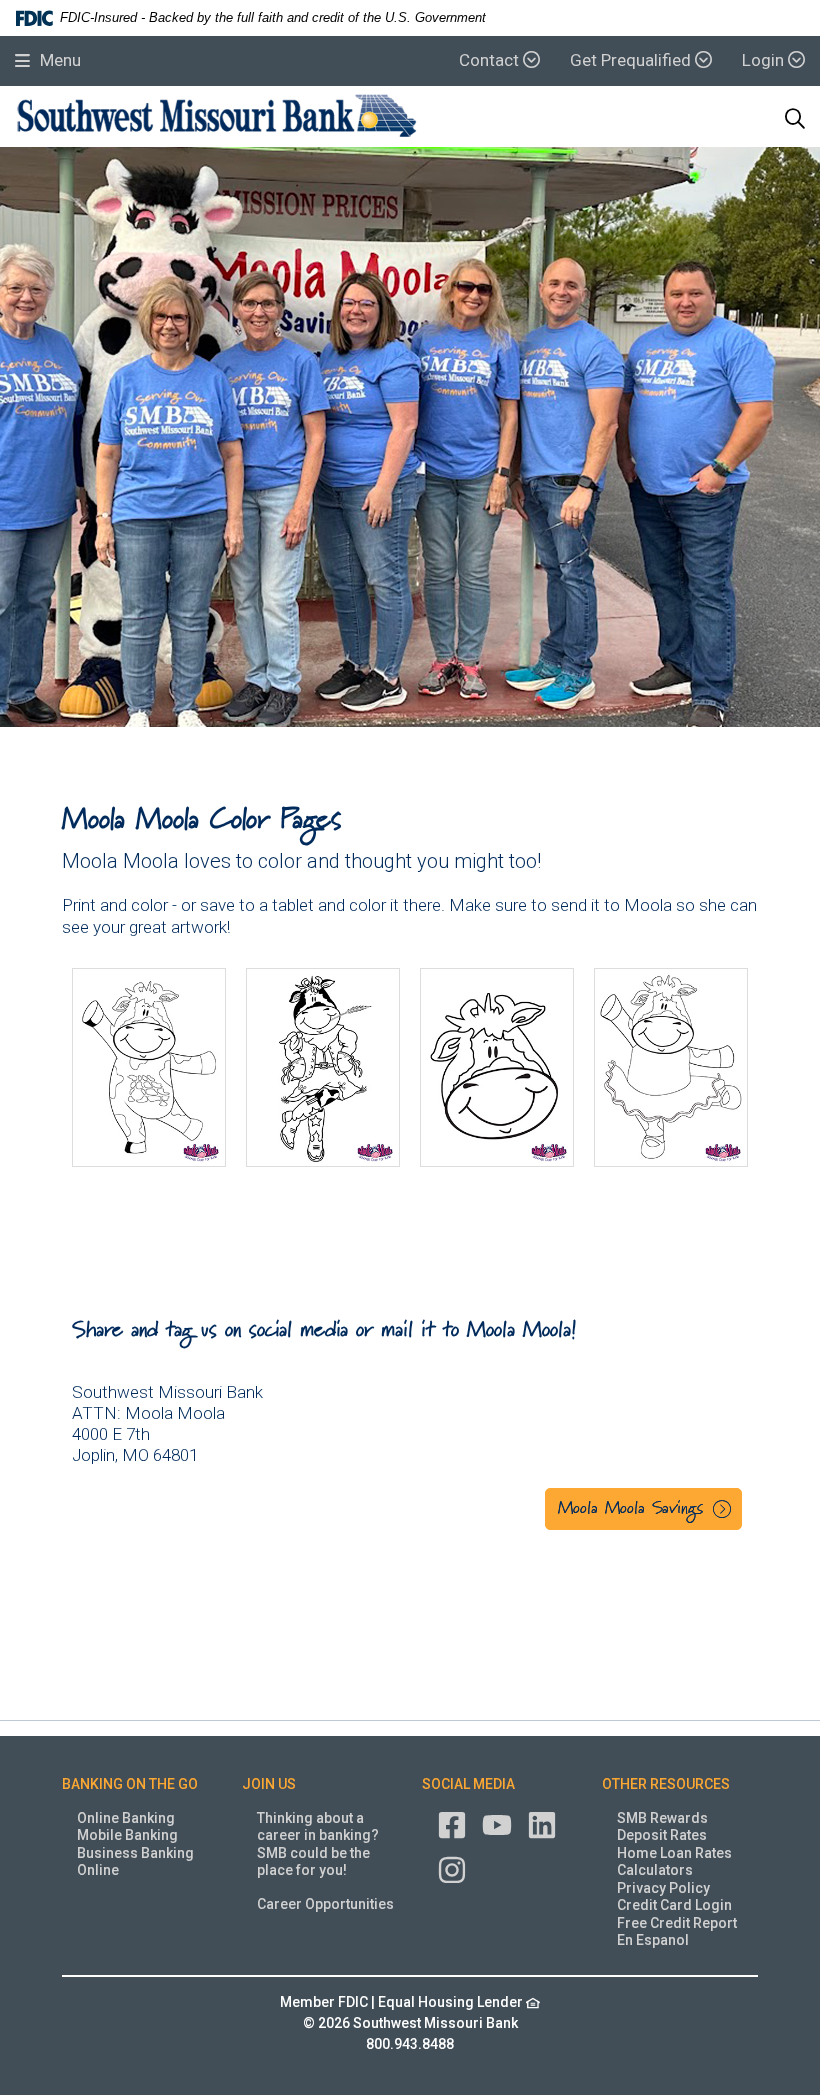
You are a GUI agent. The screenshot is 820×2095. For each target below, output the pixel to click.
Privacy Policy (663, 1888)
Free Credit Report (677, 1923)
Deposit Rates (662, 1835)
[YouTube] (497, 1823)
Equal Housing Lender (452, 2002)
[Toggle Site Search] (795, 119)
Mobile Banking (127, 1835)
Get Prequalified (632, 60)
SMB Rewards (662, 1818)
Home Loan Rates (674, 1853)
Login (765, 60)
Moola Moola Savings (630, 1509)
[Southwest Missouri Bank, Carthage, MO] (217, 119)
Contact (491, 60)
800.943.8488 (410, 2044)
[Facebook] (452, 1823)
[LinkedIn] (542, 1823)
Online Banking (126, 1818)
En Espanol (653, 1940)
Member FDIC (324, 2002)
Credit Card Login (674, 1905)
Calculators (655, 1870)
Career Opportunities (325, 1904)
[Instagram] (452, 1868)
